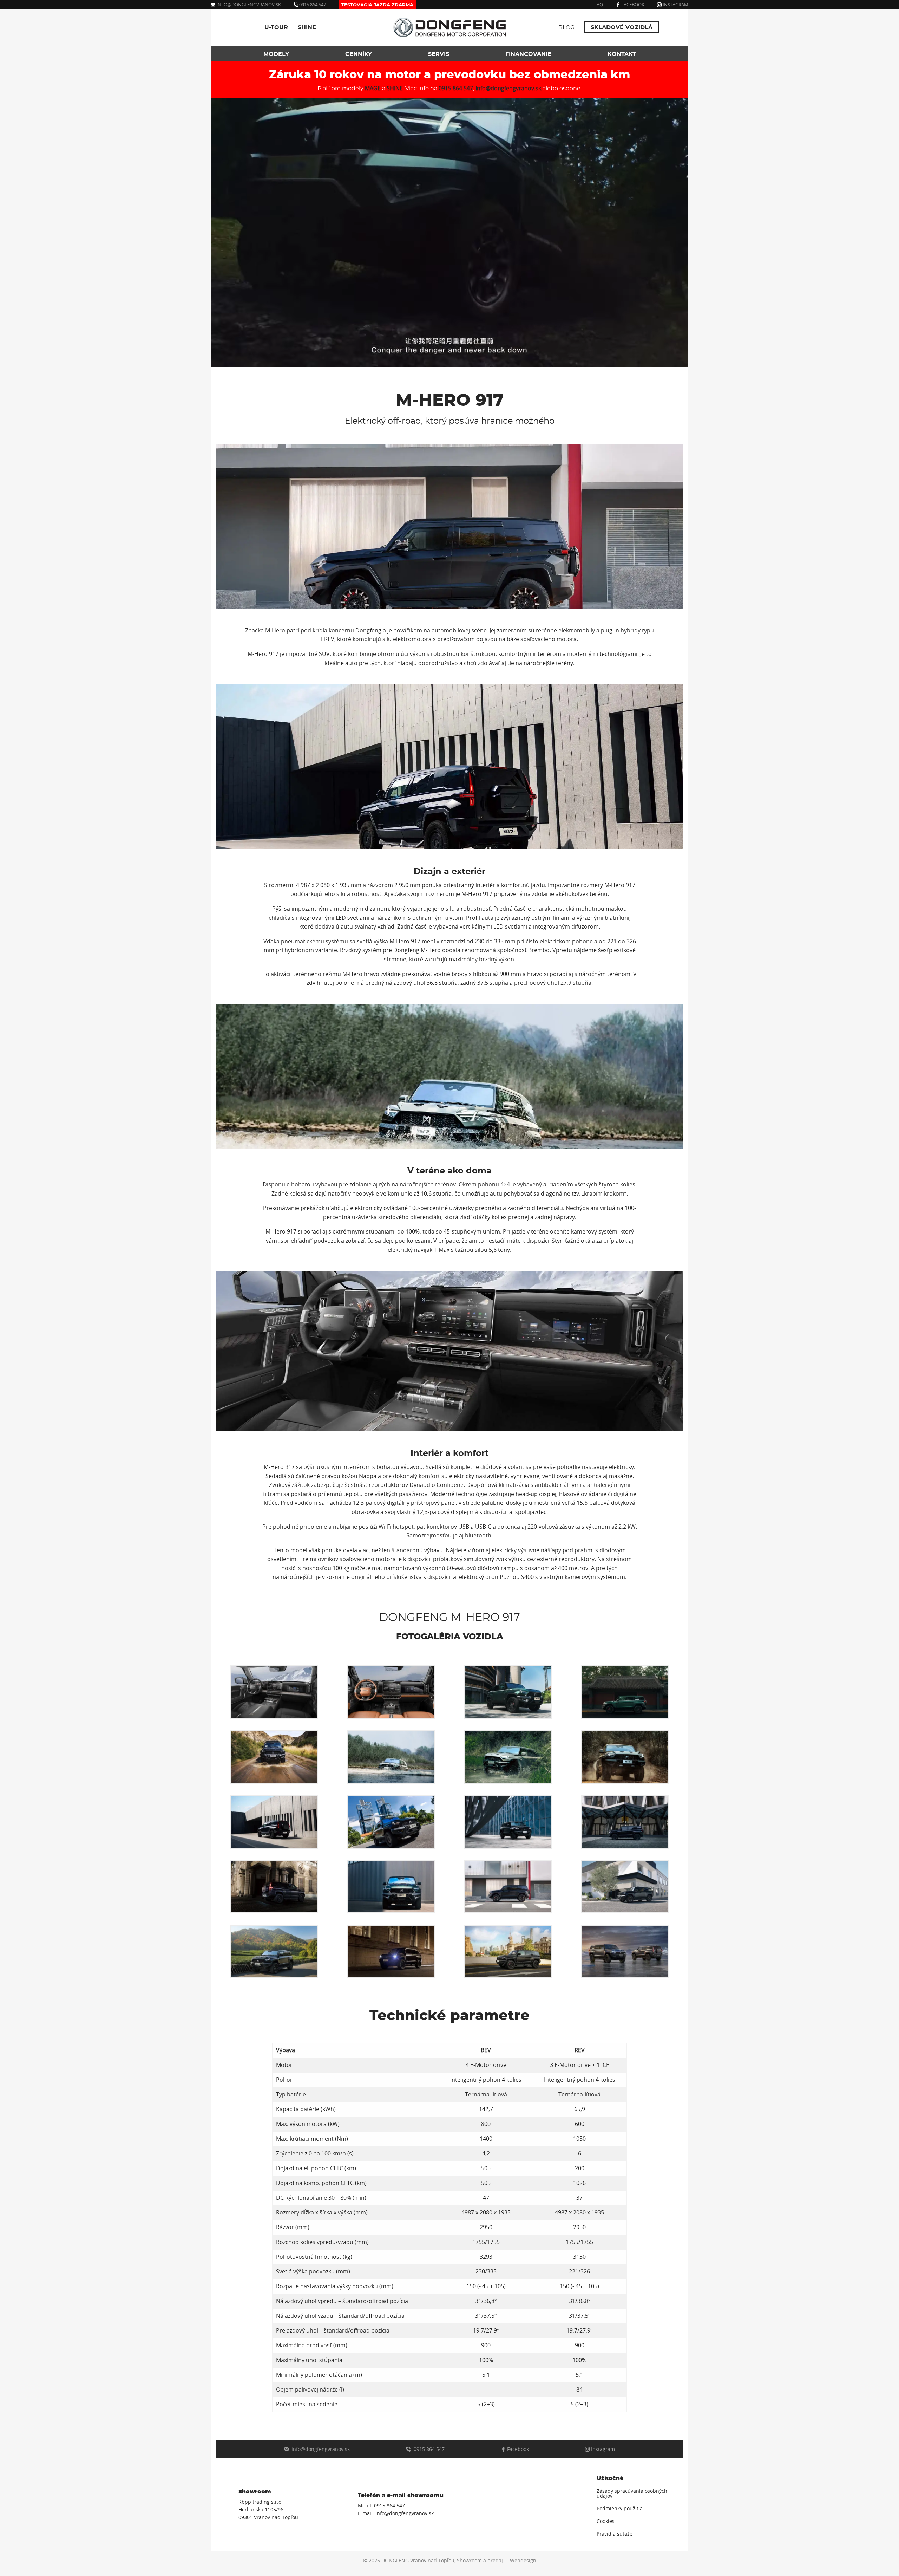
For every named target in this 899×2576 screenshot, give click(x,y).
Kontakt (622, 54)
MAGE (373, 88)
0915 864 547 (312, 5)
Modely (276, 54)
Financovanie (528, 54)
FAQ (599, 5)
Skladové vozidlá (622, 27)
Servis (439, 54)
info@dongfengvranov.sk (249, 5)
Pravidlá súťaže (615, 2534)
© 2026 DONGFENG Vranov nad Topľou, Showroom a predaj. (434, 2561)
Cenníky (359, 54)
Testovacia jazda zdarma (377, 5)
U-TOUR (276, 27)
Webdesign (523, 2561)
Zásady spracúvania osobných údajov (632, 2493)
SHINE (307, 27)
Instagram (675, 5)
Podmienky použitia (620, 2509)
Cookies (606, 2521)
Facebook (632, 5)
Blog (566, 27)
